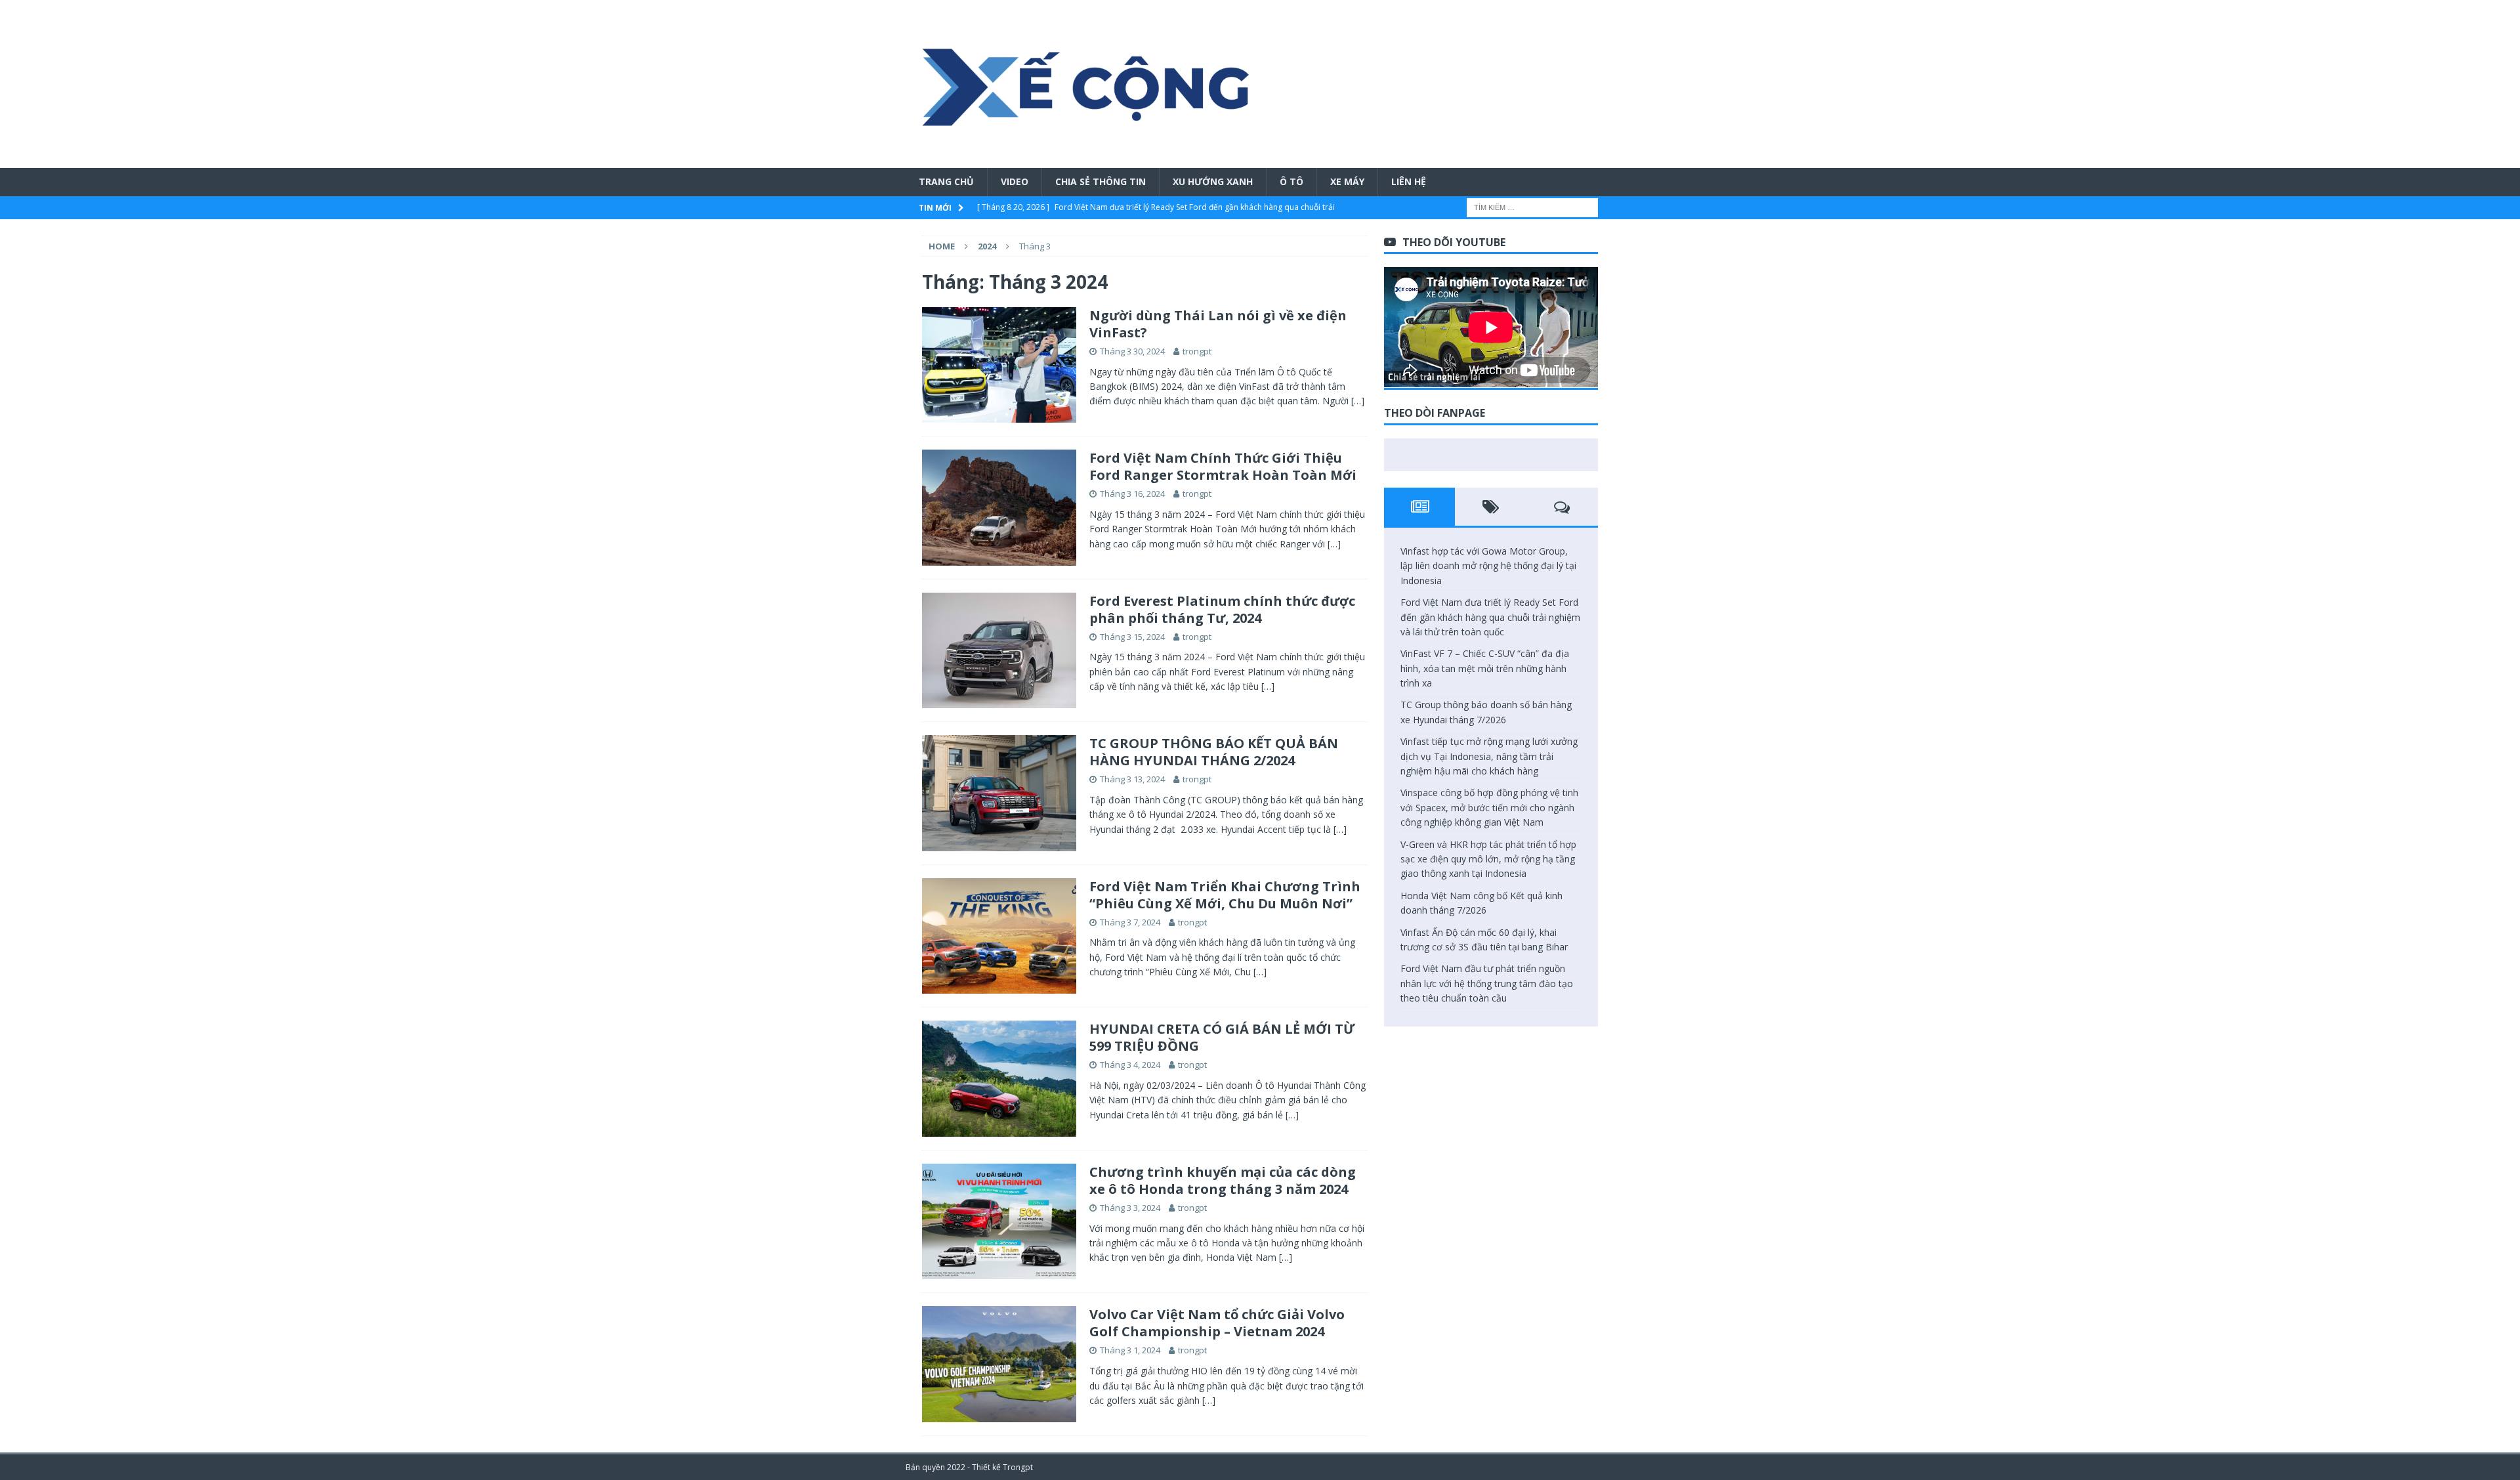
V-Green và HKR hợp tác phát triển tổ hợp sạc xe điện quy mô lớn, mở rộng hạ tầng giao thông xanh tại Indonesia (1488, 859)
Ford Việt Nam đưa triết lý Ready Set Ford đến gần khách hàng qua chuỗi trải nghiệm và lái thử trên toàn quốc (1490, 617)
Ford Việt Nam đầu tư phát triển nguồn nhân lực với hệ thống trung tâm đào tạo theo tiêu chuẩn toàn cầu (1487, 983)
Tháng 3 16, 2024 (1132, 494)
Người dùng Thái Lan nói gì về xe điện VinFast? (1218, 324)
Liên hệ (1409, 181)
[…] (1358, 401)
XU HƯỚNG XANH (1213, 181)
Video (1015, 181)
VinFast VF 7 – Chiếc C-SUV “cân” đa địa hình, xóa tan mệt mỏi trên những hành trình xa (1485, 668)
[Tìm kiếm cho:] (1532, 206)
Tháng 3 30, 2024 (1132, 351)
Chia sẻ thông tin (1101, 181)
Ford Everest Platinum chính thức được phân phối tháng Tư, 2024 (1222, 609)
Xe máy (1347, 181)
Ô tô (1291, 181)
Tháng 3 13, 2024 (1132, 779)
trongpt (1197, 351)
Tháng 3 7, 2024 (1130, 922)
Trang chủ (946, 181)
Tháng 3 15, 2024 (1132, 637)
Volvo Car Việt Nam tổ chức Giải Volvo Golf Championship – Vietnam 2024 (1217, 1323)
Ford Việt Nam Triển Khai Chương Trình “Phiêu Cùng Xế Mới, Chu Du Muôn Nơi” (1225, 895)
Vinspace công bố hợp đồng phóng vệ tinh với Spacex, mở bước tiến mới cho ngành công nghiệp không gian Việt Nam (1489, 807)
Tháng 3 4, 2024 (1130, 1065)
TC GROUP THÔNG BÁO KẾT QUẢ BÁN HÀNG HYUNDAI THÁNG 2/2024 (1214, 752)
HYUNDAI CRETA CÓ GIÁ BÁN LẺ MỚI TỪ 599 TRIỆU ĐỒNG (1222, 1037)
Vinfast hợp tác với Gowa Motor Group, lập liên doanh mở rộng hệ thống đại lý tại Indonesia (1488, 566)
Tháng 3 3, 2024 (1130, 1208)
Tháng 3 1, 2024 (1130, 1350)
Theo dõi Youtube (1454, 242)
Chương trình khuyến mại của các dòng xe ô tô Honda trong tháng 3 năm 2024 (1223, 1180)
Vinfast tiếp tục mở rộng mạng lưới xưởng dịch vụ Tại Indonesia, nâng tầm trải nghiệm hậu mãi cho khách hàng (1489, 756)
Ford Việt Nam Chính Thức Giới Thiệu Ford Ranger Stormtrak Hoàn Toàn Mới (1223, 466)
